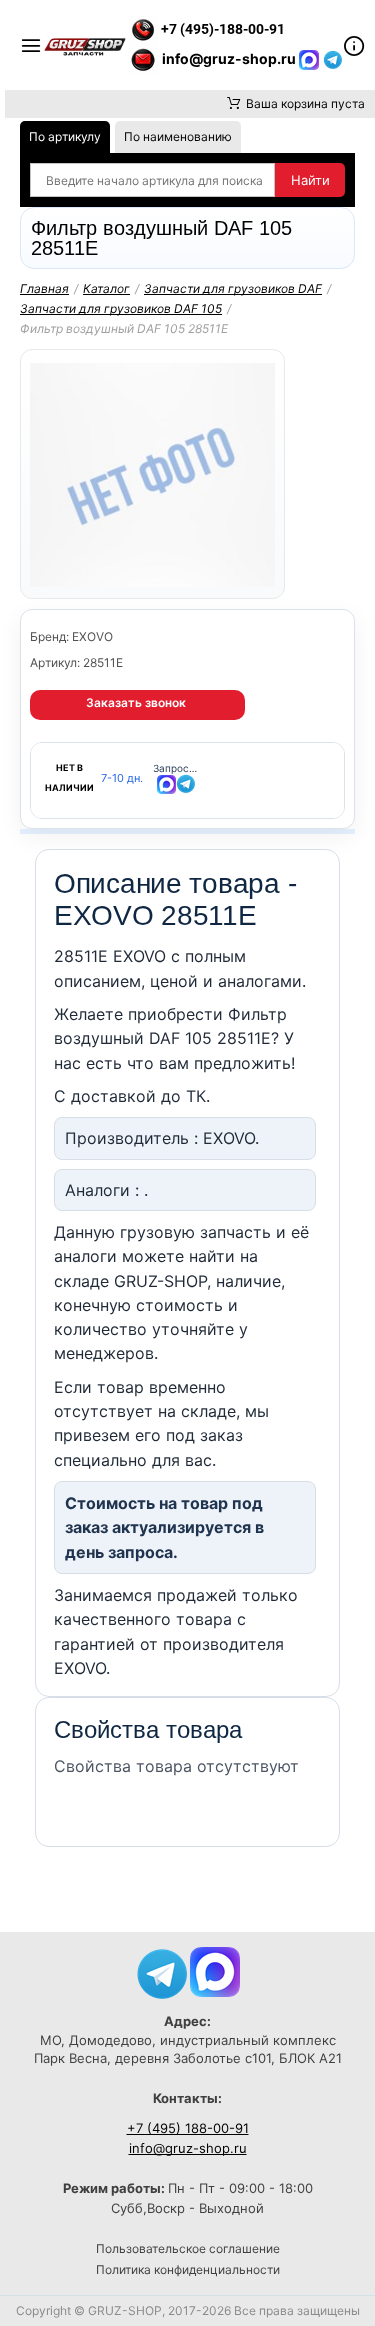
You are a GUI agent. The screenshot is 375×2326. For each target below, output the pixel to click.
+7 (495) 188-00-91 (188, 2128)
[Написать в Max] (215, 1970)
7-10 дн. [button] (122, 778)
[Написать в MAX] (311, 58)
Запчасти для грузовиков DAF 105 (121, 308)
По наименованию (178, 136)
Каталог (106, 288)
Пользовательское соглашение (188, 2248)
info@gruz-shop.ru (188, 2148)
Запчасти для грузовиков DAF (233, 288)
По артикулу (65, 136)
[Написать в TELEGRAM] (333, 58)
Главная (44, 288)
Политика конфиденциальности (188, 2269)
